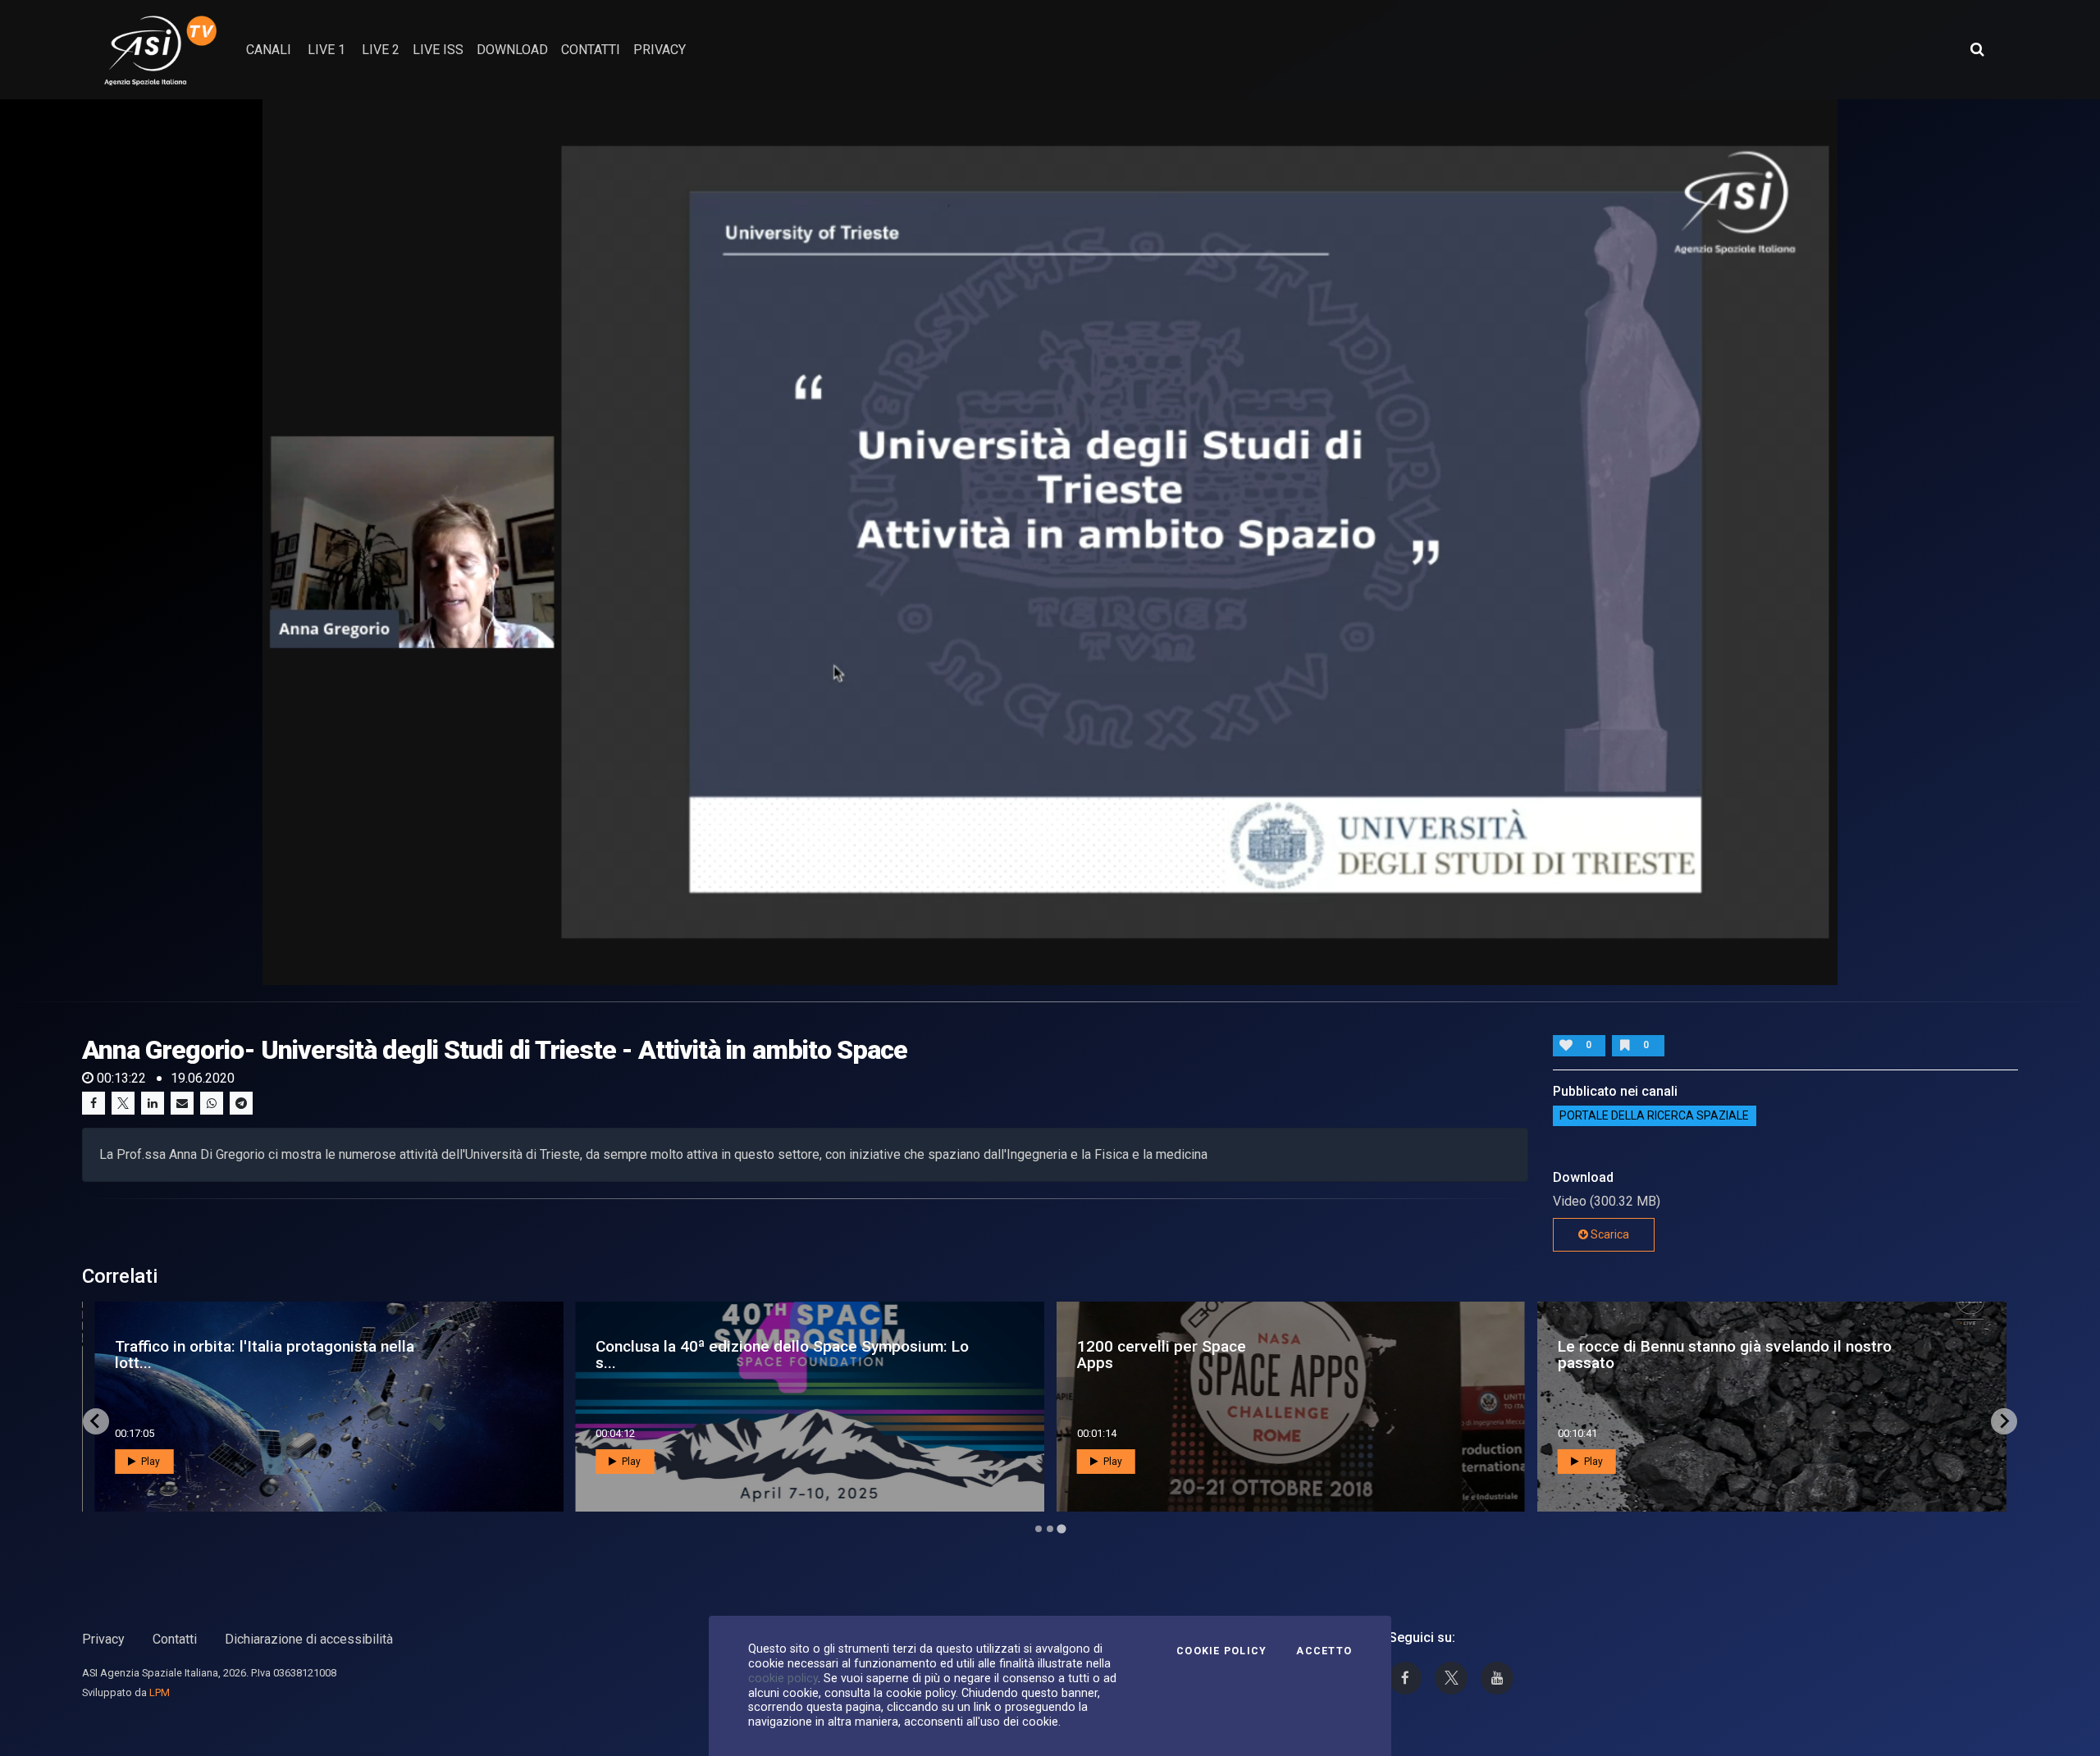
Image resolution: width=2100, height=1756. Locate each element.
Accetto (1324, 1651)
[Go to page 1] (1038, 1528)
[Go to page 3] (1061, 1529)
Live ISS (438, 50)
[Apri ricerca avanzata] (1977, 49)
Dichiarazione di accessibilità (309, 1639)
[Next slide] (2004, 1421)
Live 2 (381, 50)
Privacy (103, 1639)
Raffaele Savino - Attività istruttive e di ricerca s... (1243, 1354)
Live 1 (326, 50)
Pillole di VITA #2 (645, 1354)
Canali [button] (269, 50)
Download (512, 50)
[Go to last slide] (96, 1421)
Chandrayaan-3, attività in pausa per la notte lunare (1713, 1354)
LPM (160, 1692)
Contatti (175, 1639)
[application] (1050, 542)
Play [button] (149, 1462)
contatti (591, 50)
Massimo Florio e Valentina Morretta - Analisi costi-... (274, 1354)
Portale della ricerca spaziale (1654, 1116)
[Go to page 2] (1050, 1529)
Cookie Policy (1221, 1651)
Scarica (1609, 1234)
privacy (660, 50)
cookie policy (783, 1678)
